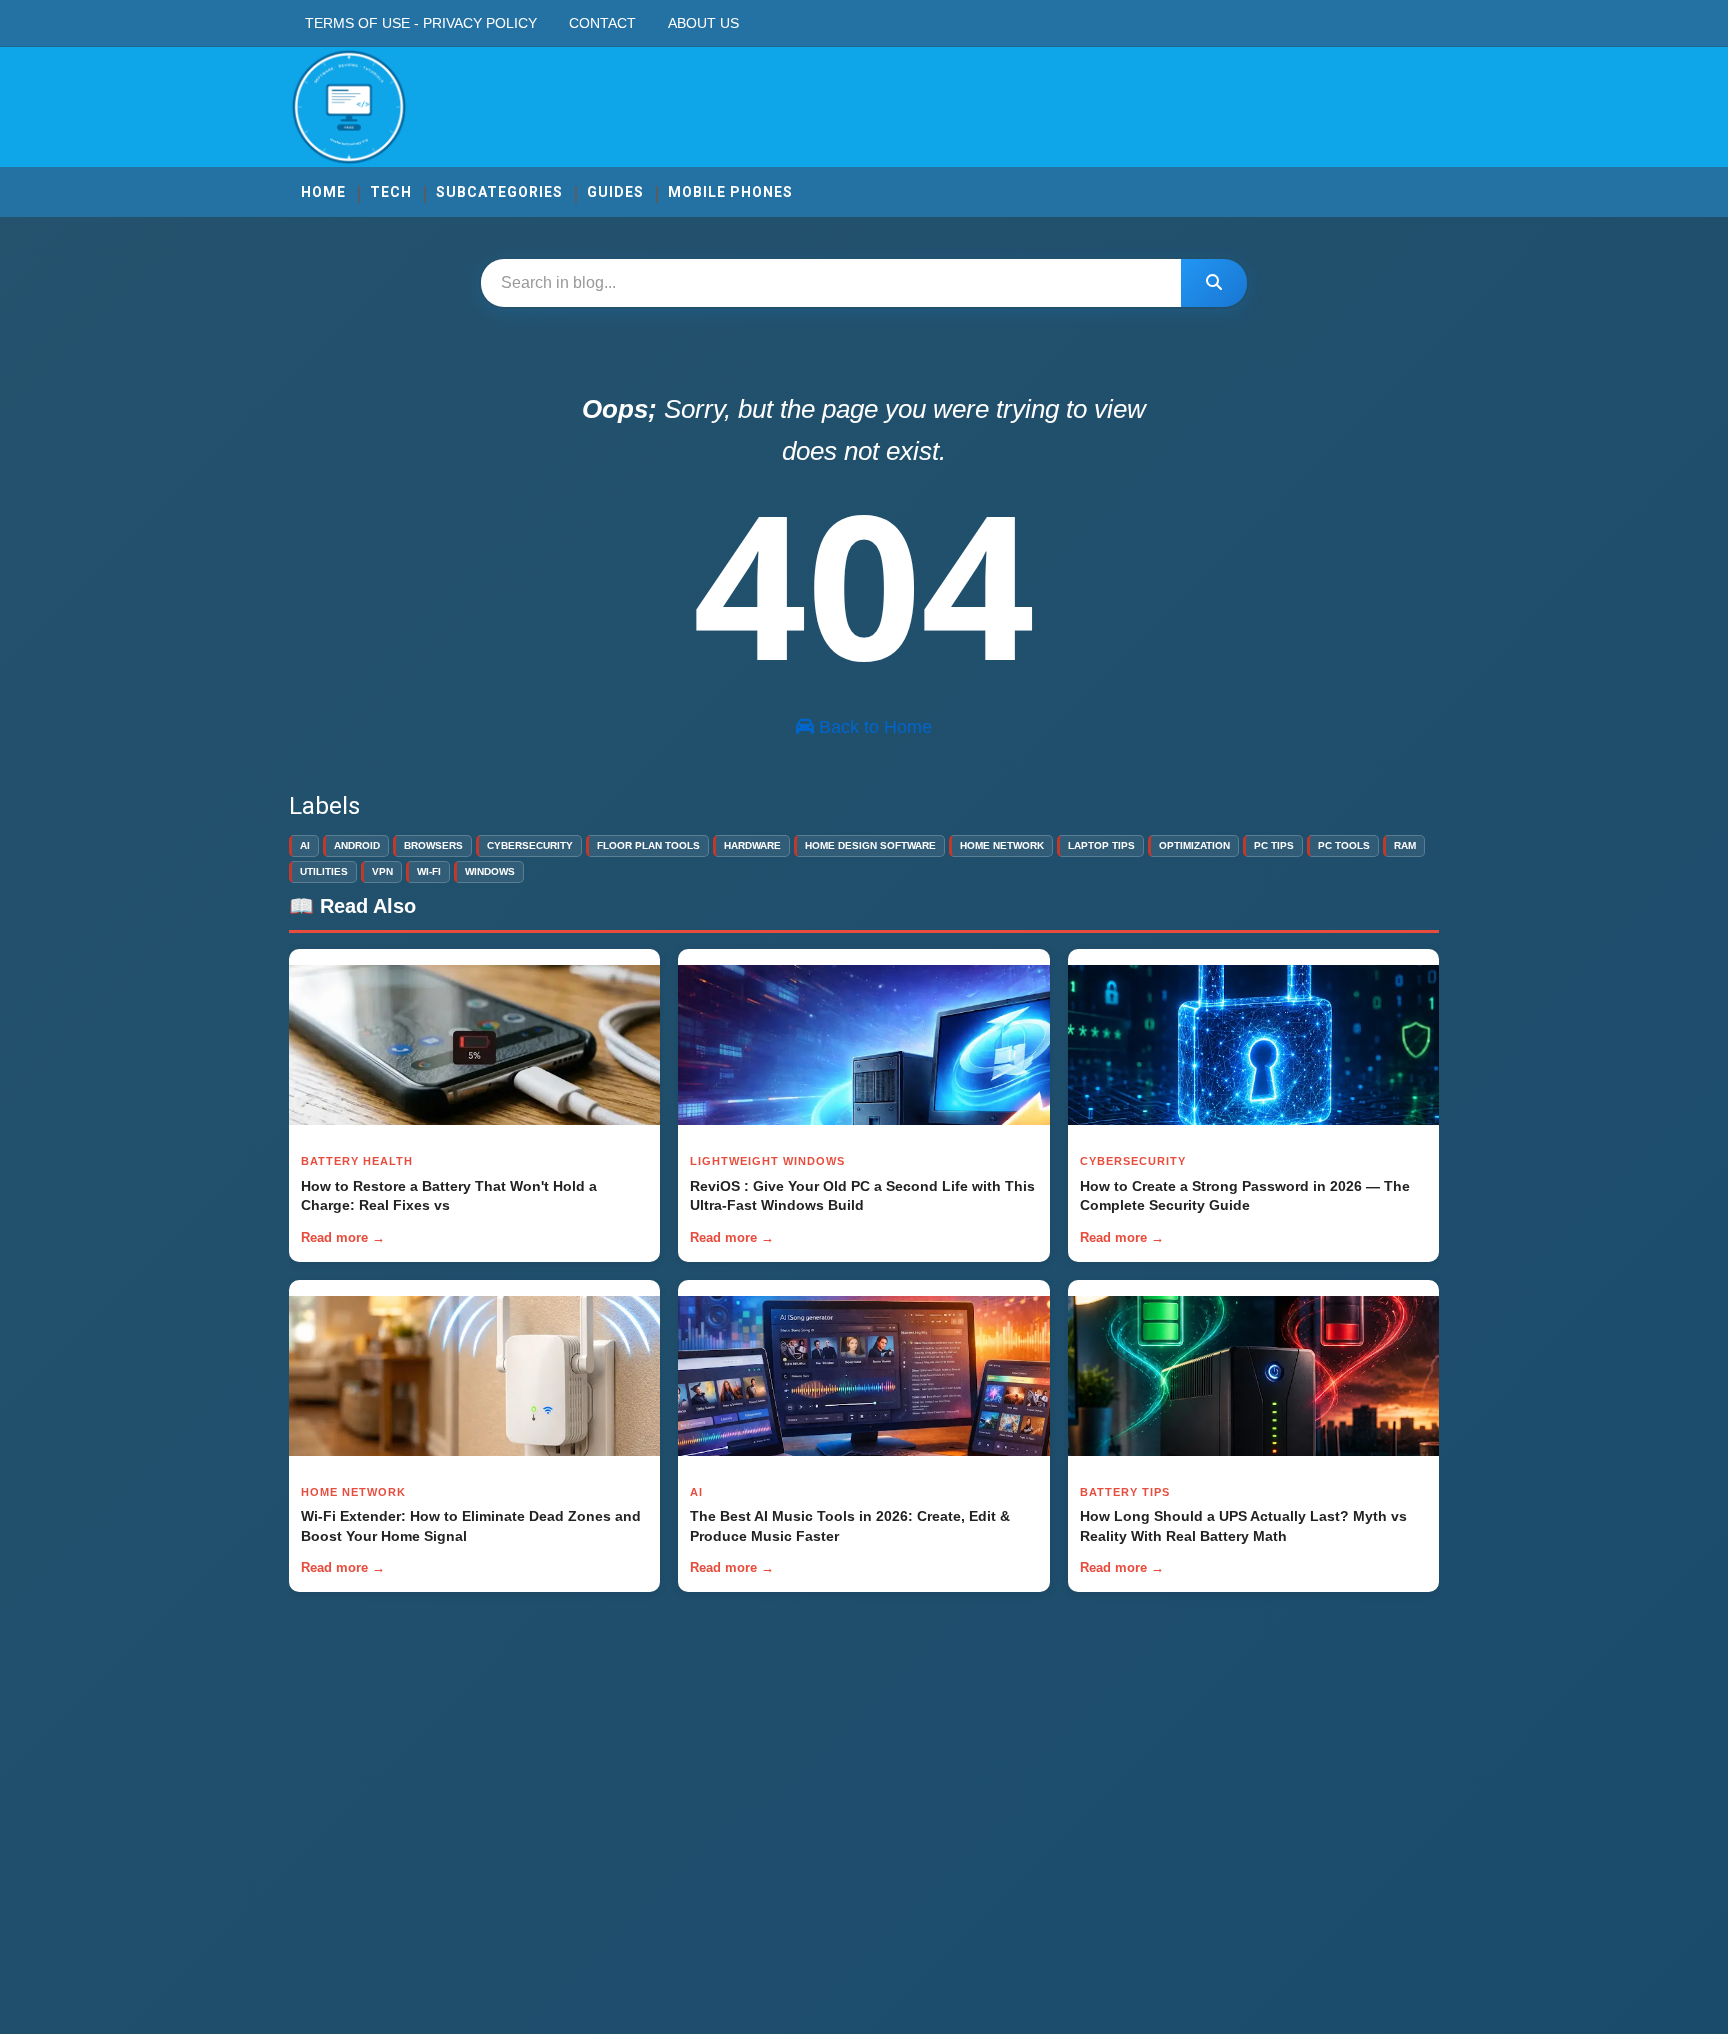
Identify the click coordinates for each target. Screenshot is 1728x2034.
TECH (391, 192)
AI (305, 845)
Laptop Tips (1101, 845)
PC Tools (1344, 845)
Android (357, 845)
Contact (602, 23)
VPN (382, 871)
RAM (1405, 845)
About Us (703, 23)
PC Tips (1274, 845)
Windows (490, 871)
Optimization (1194, 845)
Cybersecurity (530, 845)
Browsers (433, 845)
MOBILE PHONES (730, 192)
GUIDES (615, 192)
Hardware (752, 845)
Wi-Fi (429, 871)
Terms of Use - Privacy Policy (421, 23)
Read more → (343, 1237)
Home (323, 192)
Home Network (1002, 845)
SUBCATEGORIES (499, 192)
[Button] (1214, 283)
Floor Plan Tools (648, 845)
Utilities (324, 871)
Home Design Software (870, 845)
